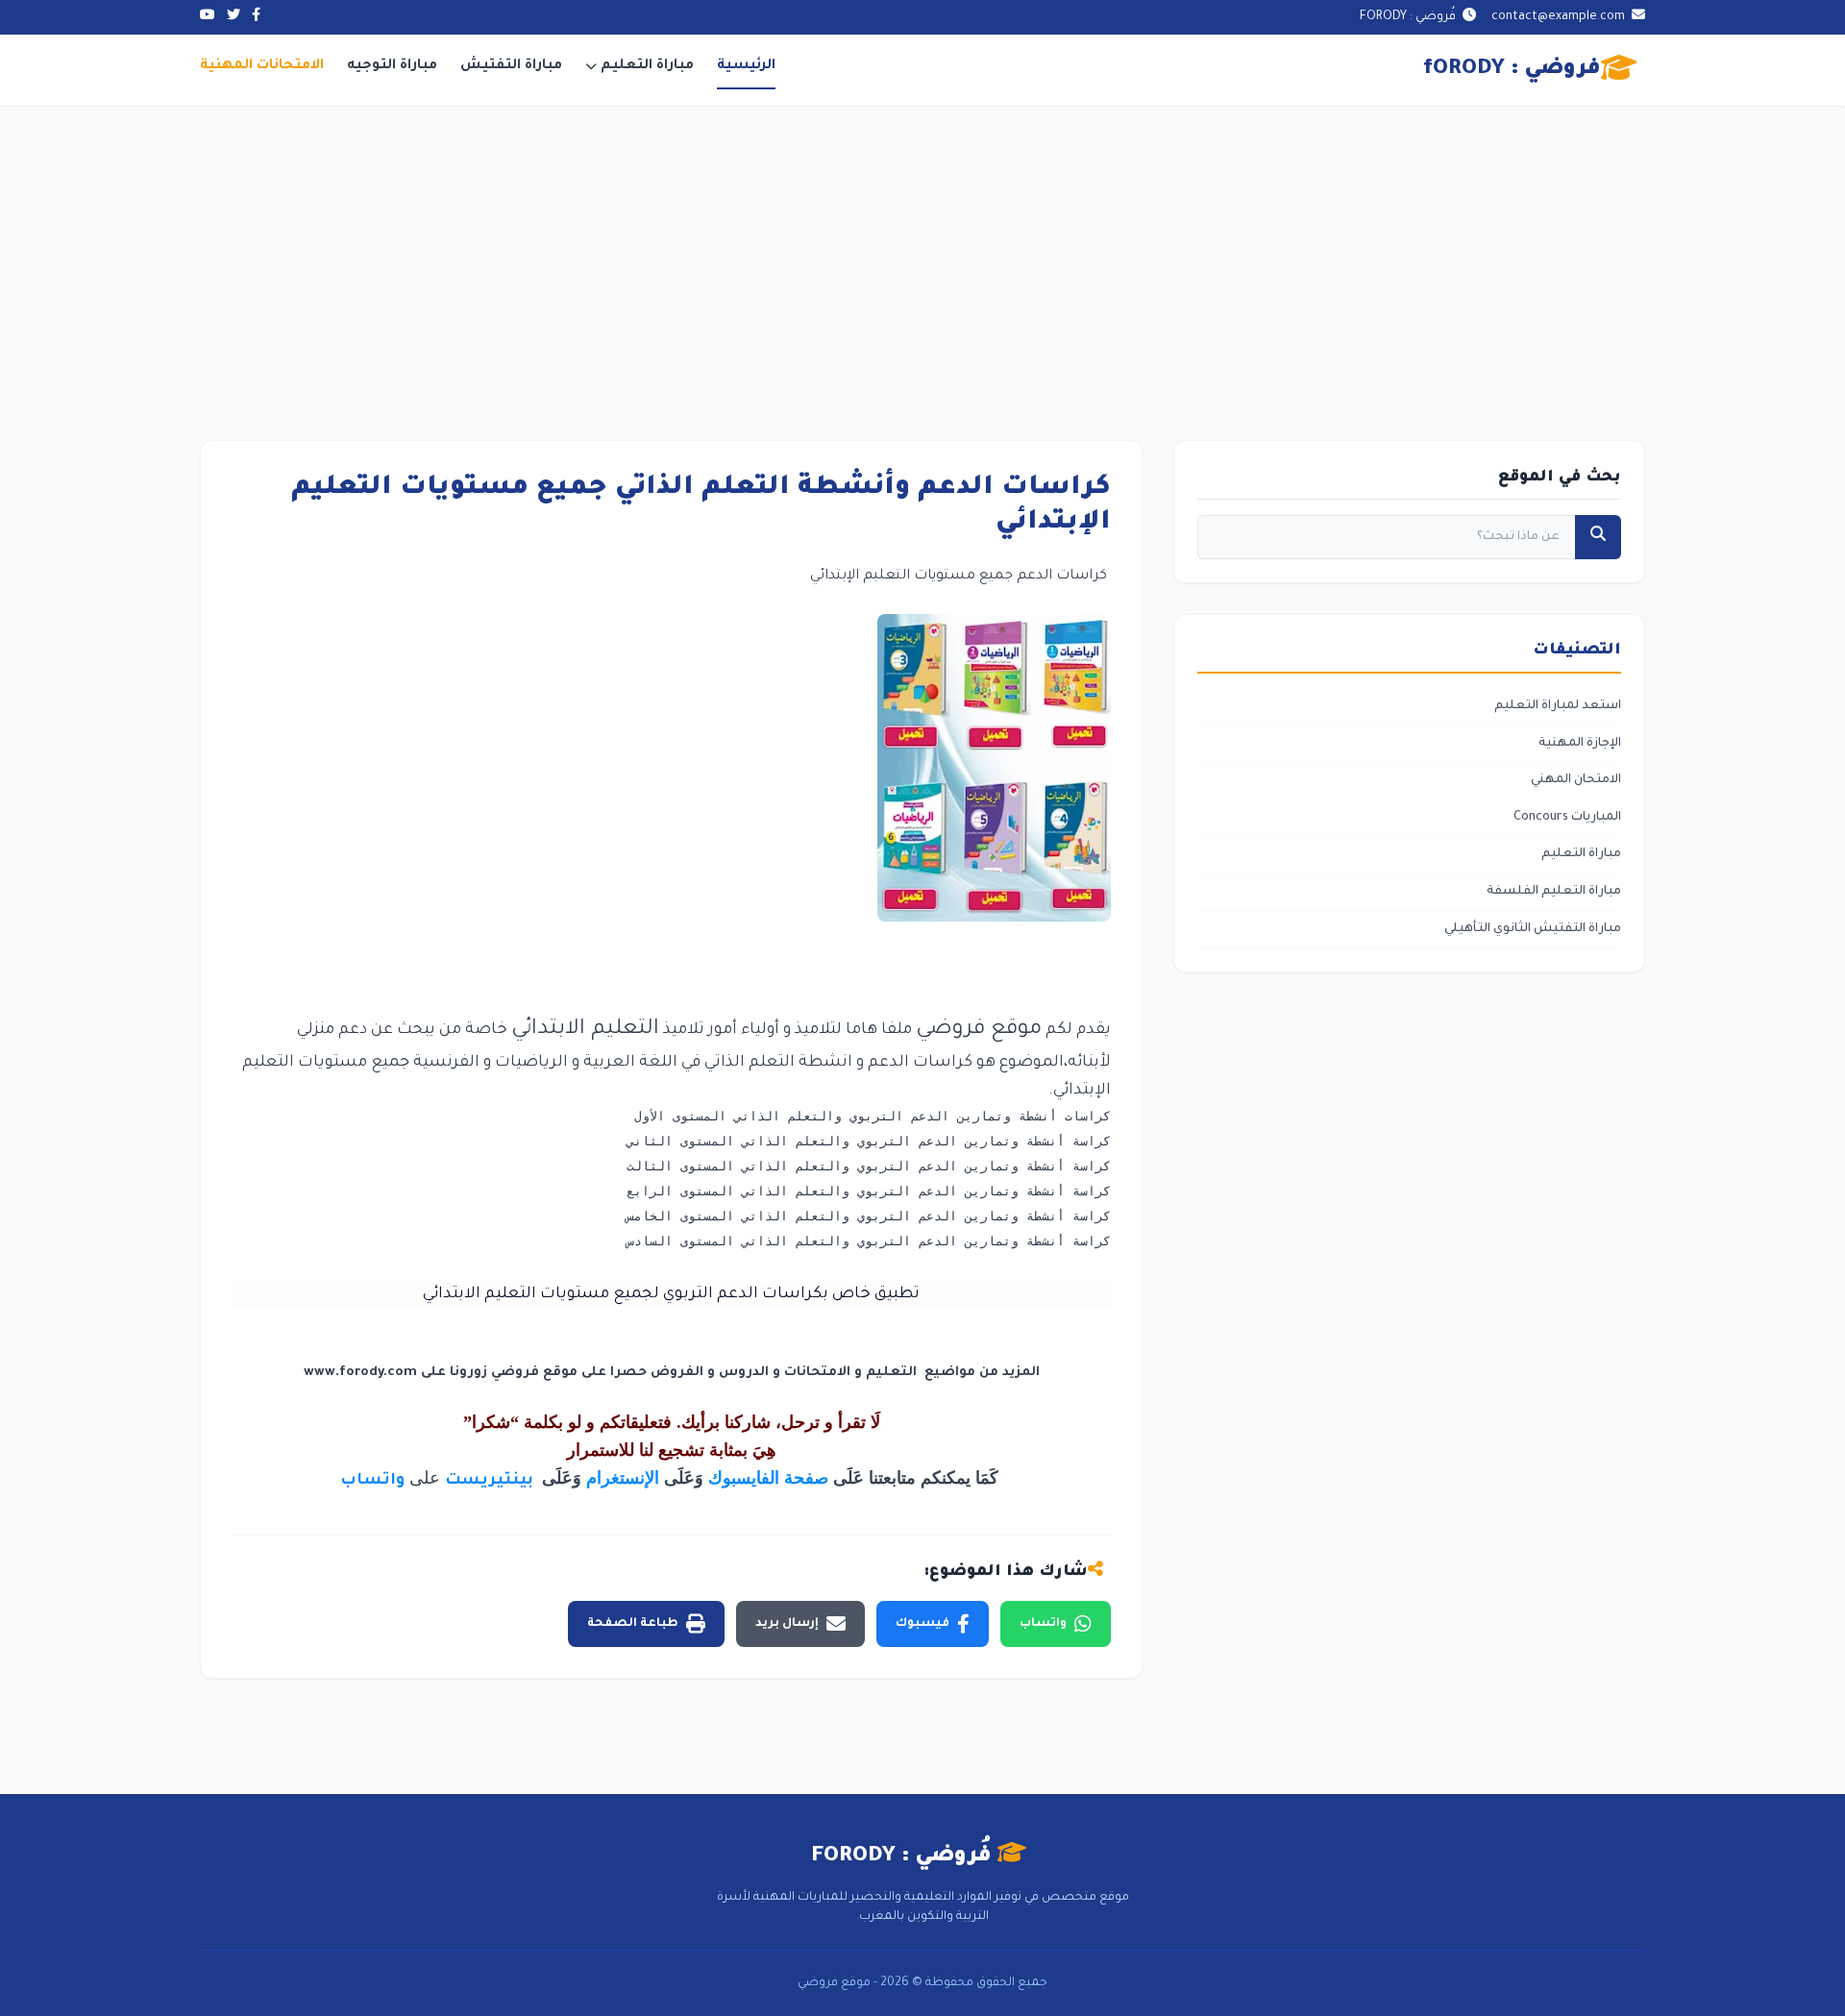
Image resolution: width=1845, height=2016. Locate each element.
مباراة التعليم (647, 66)
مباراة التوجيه (392, 66)
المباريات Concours (1567, 818)
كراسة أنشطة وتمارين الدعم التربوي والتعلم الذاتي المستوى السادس (869, 1241)
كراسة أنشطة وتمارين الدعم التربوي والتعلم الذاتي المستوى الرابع (869, 1191)
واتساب (372, 1481)
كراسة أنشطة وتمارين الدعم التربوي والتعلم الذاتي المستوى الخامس (869, 1216)
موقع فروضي (979, 1030)
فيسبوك (922, 1624)
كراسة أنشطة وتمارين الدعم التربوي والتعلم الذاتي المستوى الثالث (869, 1166)
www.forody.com (360, 1373)
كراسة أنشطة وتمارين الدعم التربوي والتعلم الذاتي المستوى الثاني (869, 1141)
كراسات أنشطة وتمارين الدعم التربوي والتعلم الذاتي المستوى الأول (873, 1116)
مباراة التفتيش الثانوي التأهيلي (1533, 929)
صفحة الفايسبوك (768, 1478)
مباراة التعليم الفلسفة (1554, 892)
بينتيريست (491, 1481)
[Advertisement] (922, 250)
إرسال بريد (787, 1624)
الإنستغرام (623, 1478)
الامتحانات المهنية (262, 66)
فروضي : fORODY (1512, 70)
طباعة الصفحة (633, 1624)
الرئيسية (746, 66)
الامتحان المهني (1576, 780)
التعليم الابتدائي (585, 1030)
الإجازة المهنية (1580, 744)
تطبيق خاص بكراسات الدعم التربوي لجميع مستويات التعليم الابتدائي (671, 1294)
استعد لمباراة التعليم (1558, 706)
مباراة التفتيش (511, 66)
